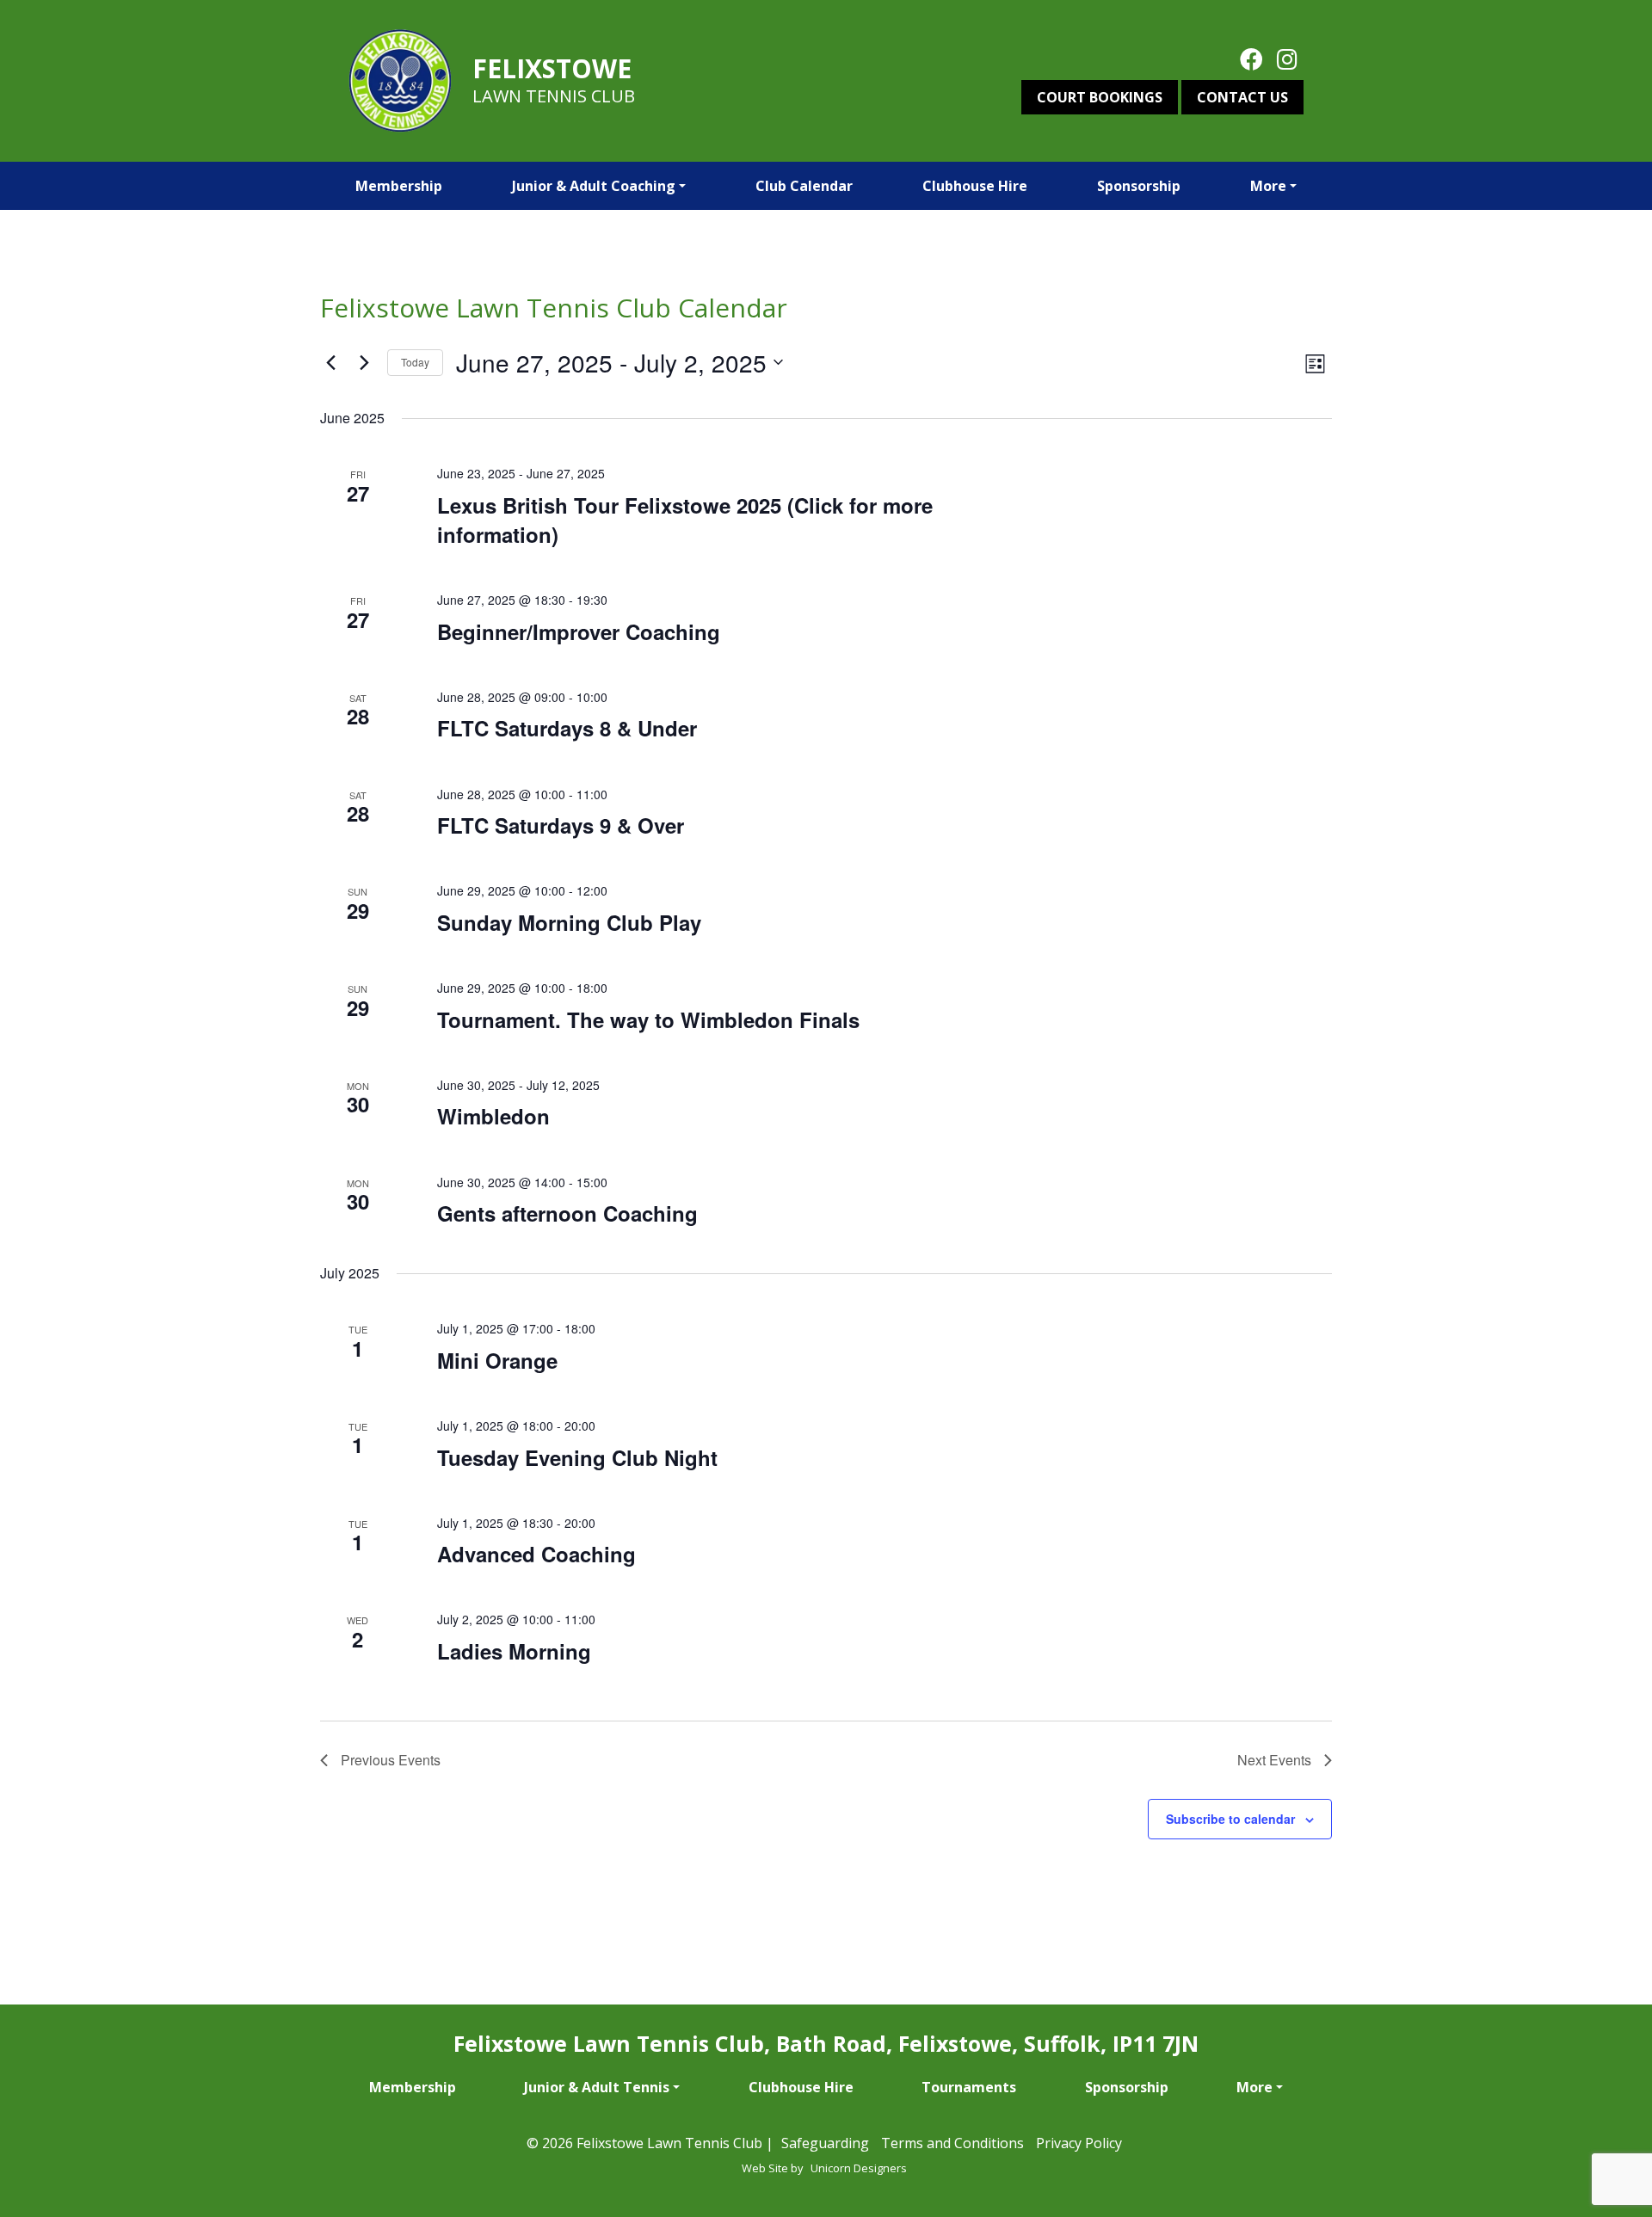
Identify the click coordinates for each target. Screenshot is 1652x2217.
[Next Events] (364, 362)
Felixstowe (552, 68)
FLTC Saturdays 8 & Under (567, 728)
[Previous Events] (330, 362)
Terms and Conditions (952, 2143)
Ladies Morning (514, 1651)
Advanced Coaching (536, 1554)
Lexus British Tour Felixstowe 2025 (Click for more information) (685, 520)
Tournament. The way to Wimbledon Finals (648, 1019)
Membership (399, 186)
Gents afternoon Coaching (567, 1213)
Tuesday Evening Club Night (577, 1457)
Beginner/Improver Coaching (579, 631)
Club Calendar (804, 186)
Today (415, 362)
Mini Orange (497, 1360)
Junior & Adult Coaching (594, 186)
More (1268, 186)
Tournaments (969, 2087)
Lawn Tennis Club (554, 96)
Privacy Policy (1079, 2143)
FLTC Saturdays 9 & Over (561, 825)
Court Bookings (1100, 97)
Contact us (1242, 97)
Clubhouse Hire (975, 186)
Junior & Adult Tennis (597, 2087)
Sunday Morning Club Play (569, 922)
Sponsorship (1139, 186)
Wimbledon (493, 1116)
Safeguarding (825, 2143)
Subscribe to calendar (1230, 1819)
